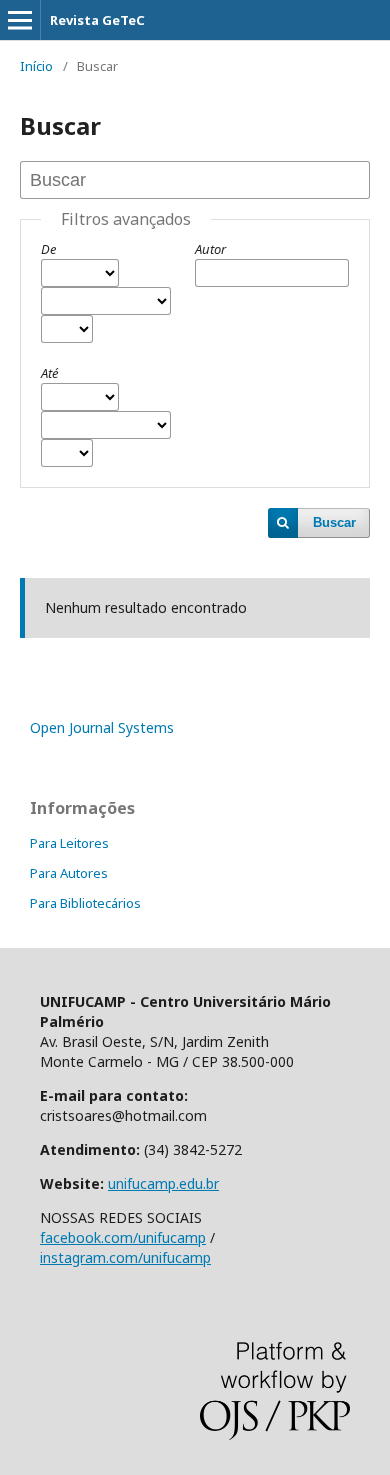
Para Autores (69, 873)
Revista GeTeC (97, 20)
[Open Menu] (20, 20)
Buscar (334, 522)
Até (49, 373)
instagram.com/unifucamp (125, 1257)
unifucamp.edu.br (163, 1183)
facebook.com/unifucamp (123, 1237)
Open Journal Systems (102, 727)
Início (36, 66)
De (48, 249)
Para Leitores (69, 843)
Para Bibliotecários (85, 903)
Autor (210, 249)
